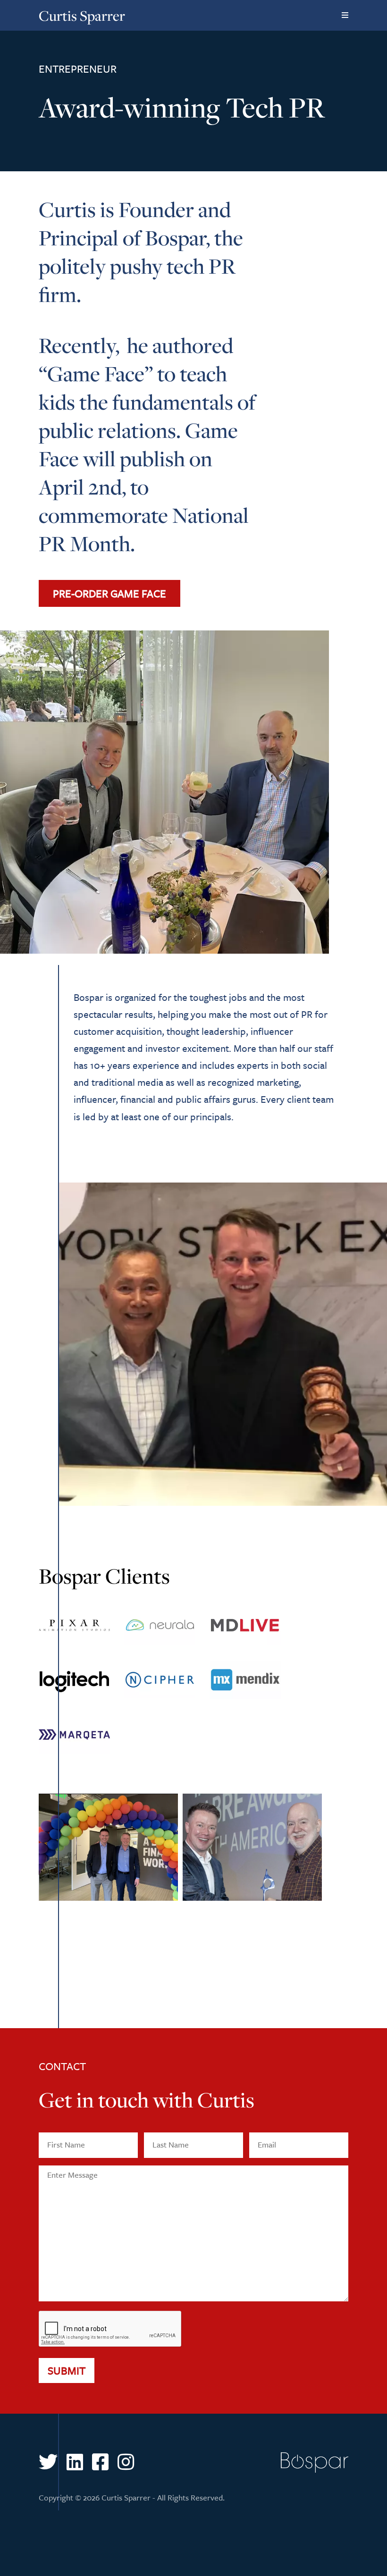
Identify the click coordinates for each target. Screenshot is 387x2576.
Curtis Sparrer (82, 16)
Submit (67, 2370)
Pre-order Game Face (109, 593)
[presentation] (110, 2329)
